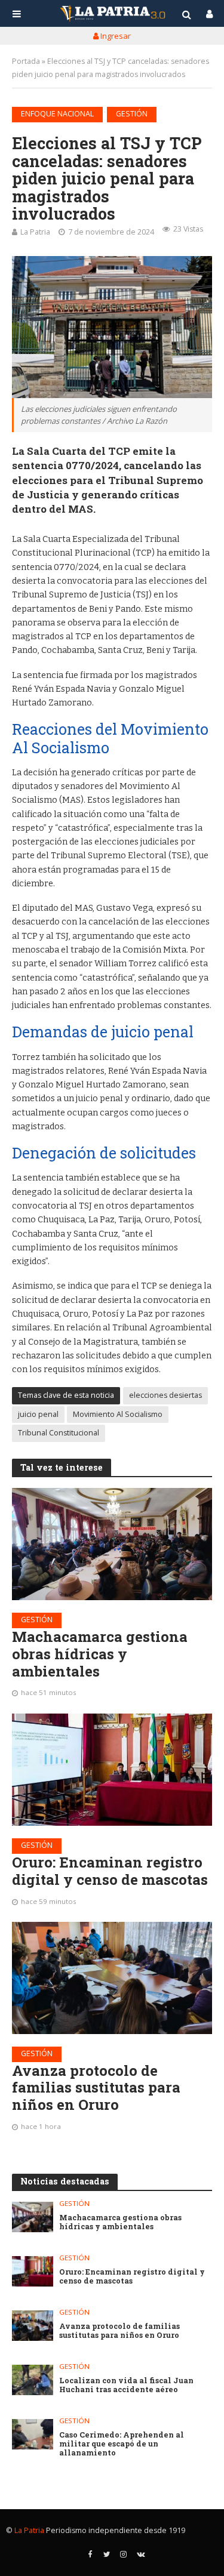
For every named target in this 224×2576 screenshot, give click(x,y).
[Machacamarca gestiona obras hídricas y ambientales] (112, 1544)
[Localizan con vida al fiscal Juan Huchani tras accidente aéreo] (33, 2380)
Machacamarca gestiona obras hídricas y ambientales (100, 1654)
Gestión (132, 114)
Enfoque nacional (57, 114)
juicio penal (38, 1414)
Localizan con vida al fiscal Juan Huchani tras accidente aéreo (126, 2385)
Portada (26, 61)
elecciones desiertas (165, 1395)
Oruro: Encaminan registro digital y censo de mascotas (110, 1871)
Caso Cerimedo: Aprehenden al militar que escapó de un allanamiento (122, 2444)
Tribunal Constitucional (59, 1433)
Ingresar (115, 36)
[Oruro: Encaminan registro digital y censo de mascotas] (112, 1770)
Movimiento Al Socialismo (118, 1414)
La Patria (35, 232)
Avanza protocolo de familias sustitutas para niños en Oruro (96, 2088)
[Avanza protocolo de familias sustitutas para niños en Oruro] (112, 1978)
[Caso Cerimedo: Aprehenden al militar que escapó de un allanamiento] (33, 2434)
